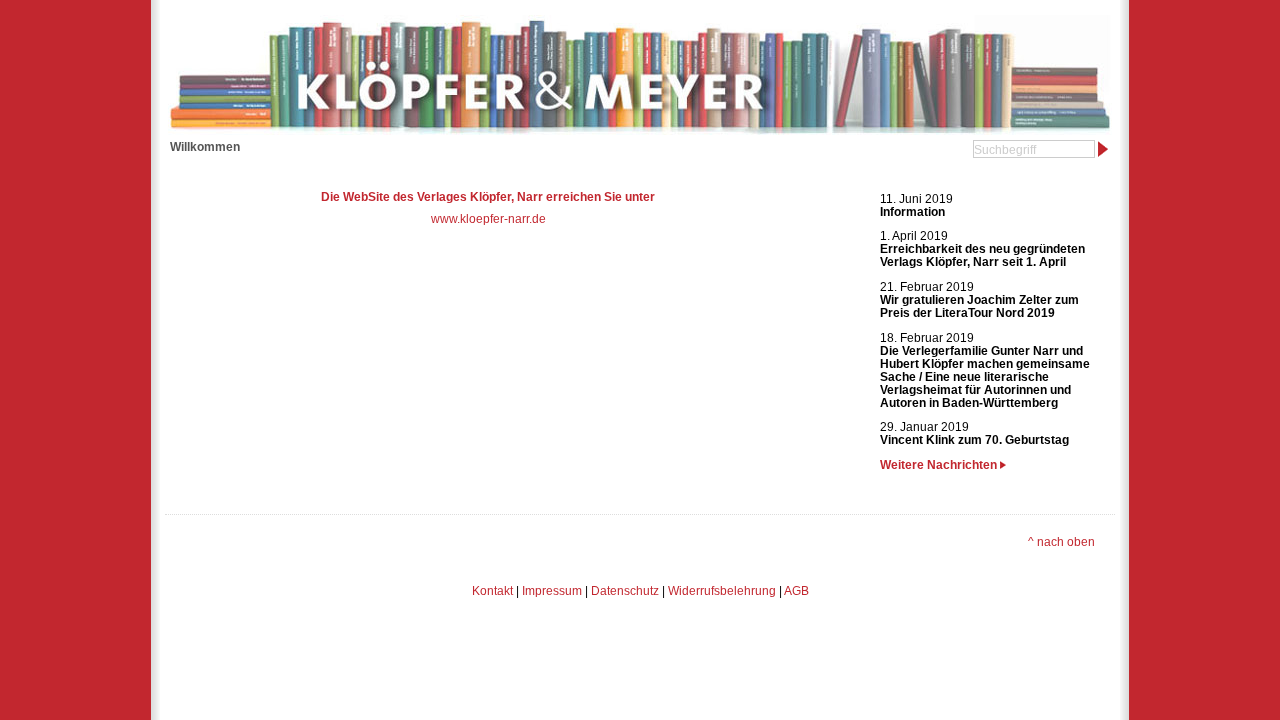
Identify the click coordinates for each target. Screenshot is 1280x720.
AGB (796, 590)
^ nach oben (1061, 541)
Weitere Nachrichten (940, 464)
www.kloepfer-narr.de (488, 218)
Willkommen (205, 146)
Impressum (552, 590)
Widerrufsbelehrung (722, 590)
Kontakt (492, 590)
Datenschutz (625, 590)
